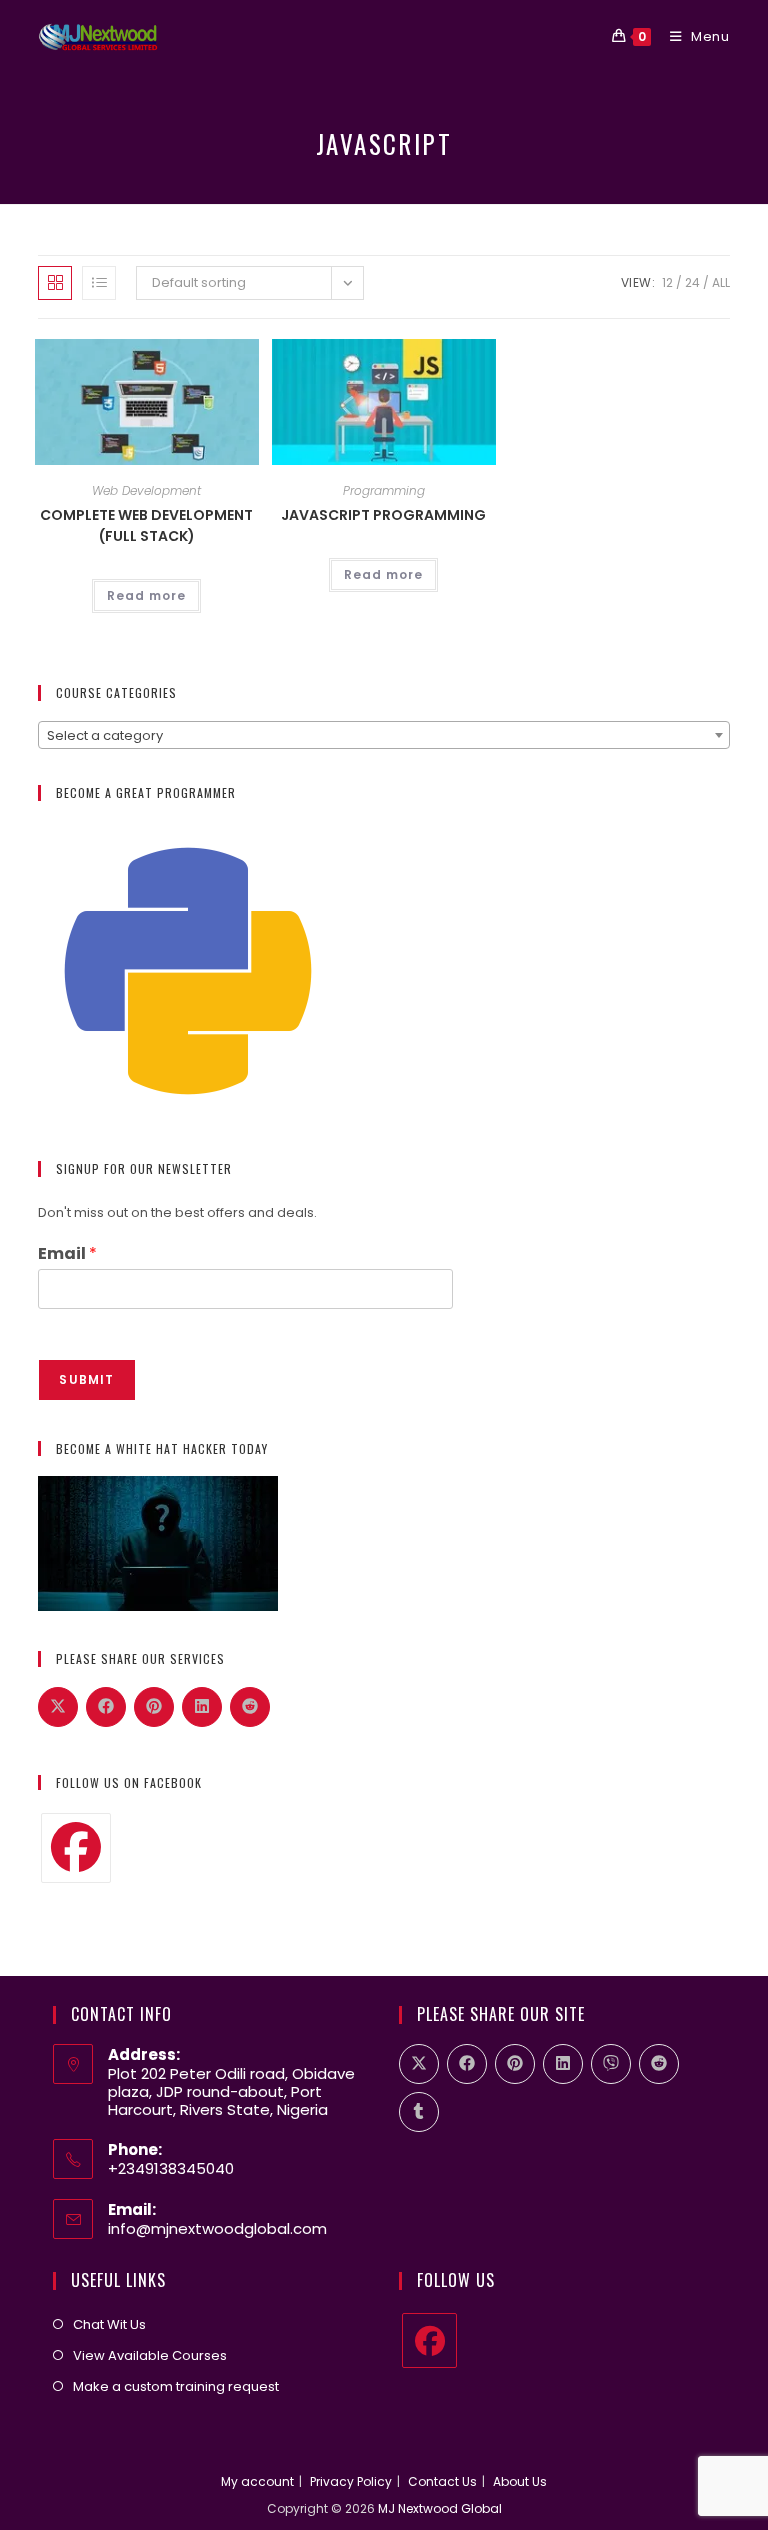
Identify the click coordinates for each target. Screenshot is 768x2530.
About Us (520, 2481)
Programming (384, 490)
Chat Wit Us (109, 2324)
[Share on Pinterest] (154, 1707)
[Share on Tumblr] (419, 2112)
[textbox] (383, 736)
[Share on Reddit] (250, 1707)
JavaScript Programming (383, 515)
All (721, 282)
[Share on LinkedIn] (202, 1707)
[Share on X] (58, 1707)
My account (257, 2481)
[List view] (99, 283)
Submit (86, 1379)
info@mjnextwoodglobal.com (217, 2228)
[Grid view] (55, 283)
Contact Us (442, 2481)
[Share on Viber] (611, 2064)
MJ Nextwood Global (440, 2508)
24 (692, 282)
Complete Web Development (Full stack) (146, 525)
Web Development (146, 490)
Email (67, 1254)
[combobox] (383, 735)
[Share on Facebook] (106, 1707)
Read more (146, 595)
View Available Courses (150, 2355)
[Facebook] (76, 1848)
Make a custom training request (176, 2386)
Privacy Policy (351, 2481)
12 (667, 282)
